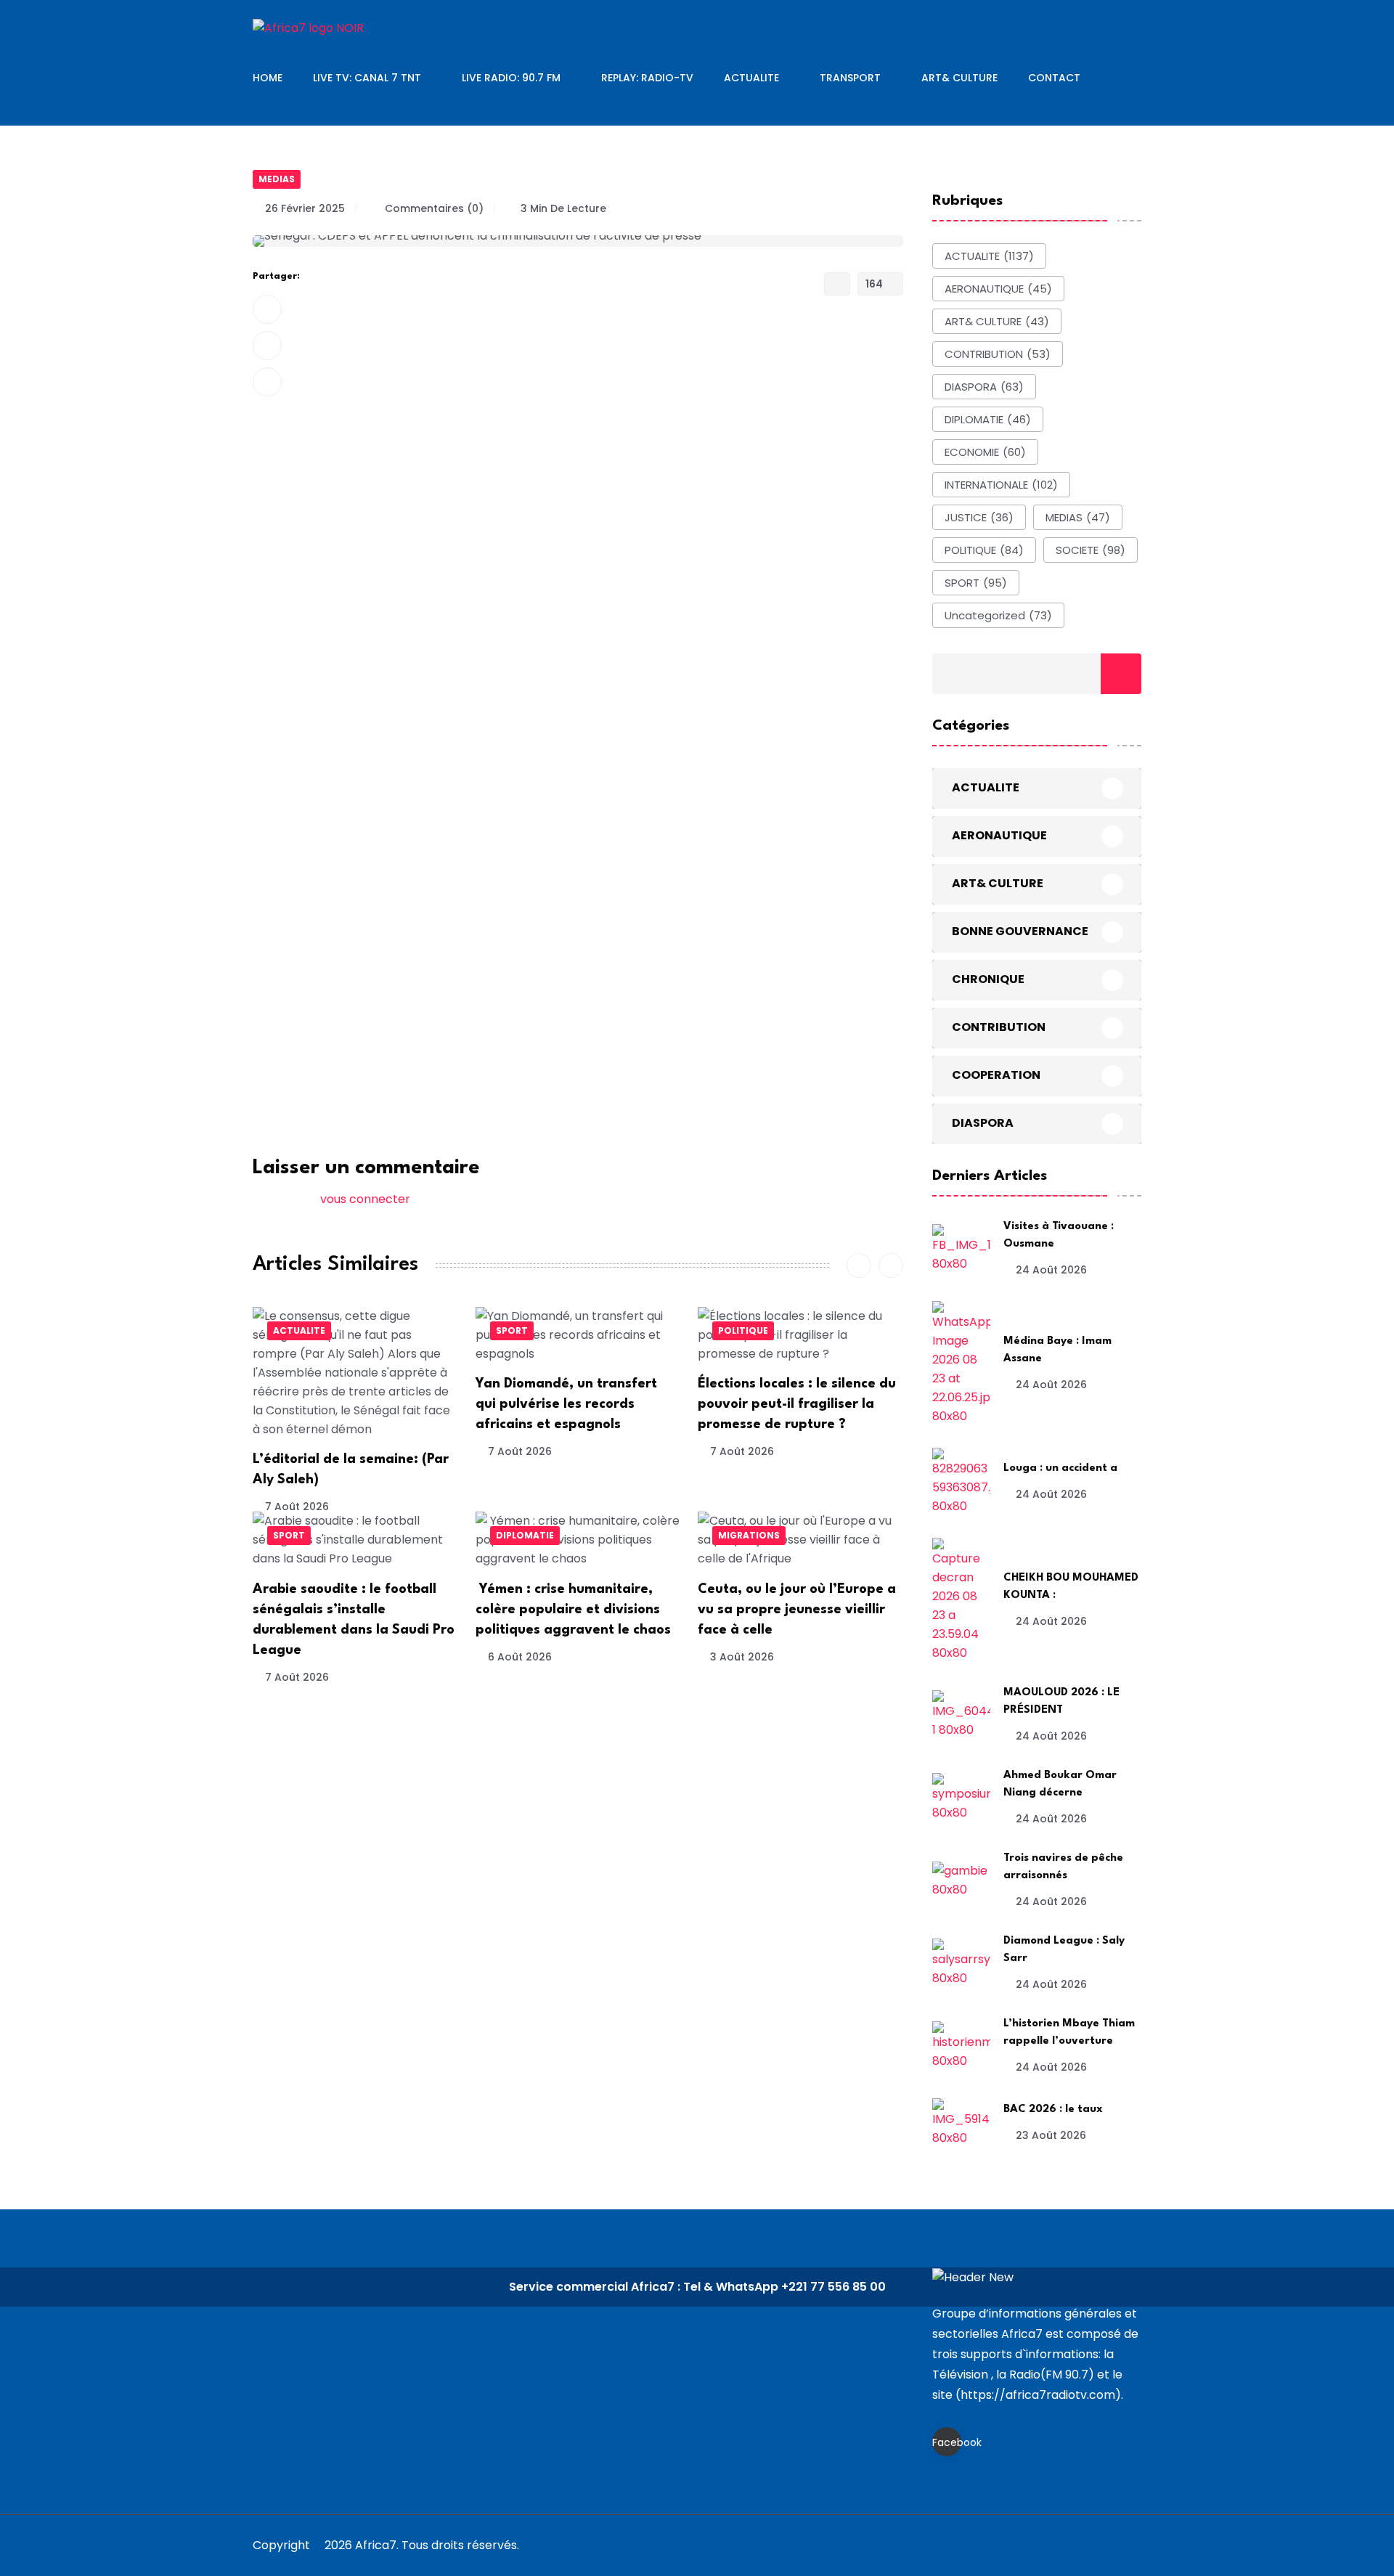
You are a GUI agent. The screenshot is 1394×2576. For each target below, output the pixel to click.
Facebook (947, 2442)
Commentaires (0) (433, 208)
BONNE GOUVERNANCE (1020, 931)
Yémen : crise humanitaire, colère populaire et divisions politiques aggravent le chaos (573, 1610)
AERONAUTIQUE (998, 289)
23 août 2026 (1051, 2135)
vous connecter (365, 1199)
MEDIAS (277, 179)
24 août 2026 (1051, 1270)
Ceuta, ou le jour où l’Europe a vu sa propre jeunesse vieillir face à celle (797, 1610)
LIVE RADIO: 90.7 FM (511, 78)
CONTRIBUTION (998, 354)
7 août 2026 (297, 1507)
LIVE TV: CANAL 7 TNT (367, 78)
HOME (268, 78)
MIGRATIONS (749, 1535)
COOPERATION (996, 1075)
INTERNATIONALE (1001, 485)
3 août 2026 (742, 1657)
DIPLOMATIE (525, 1535)
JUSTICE (979, 517)
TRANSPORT (850, 78)
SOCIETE (1091, 550)
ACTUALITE (751, 78)
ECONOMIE (985, 452)
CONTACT (1054, 78)
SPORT (512, 1330)
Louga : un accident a (1060, 1468)
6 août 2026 (520, 1657)
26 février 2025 (305, 208)
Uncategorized (998, 615)
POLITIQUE (743, 1330)
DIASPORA (984, 387)
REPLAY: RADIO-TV (647, 78)
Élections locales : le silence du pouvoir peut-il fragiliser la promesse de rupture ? (797, 1404)
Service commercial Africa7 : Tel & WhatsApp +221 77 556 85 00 (697, 2287)
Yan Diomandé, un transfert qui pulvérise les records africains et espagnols (566, 1404)
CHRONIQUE (988, 979)
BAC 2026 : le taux (1053, 2110)
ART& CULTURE (959, 78)
